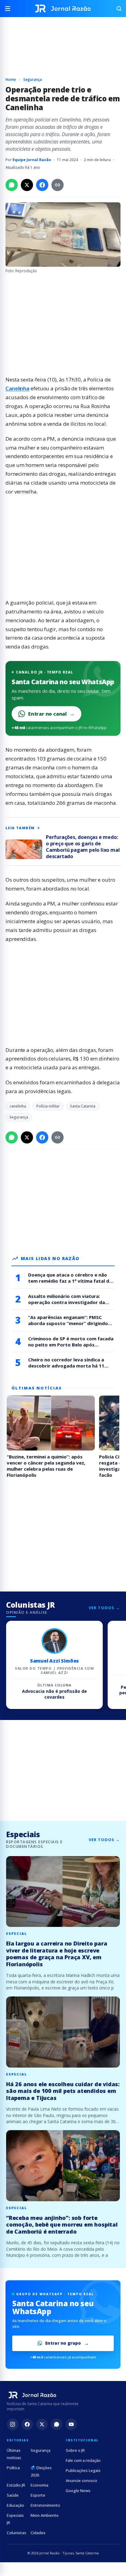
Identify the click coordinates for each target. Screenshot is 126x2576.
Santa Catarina (83, 1106)
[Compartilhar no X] (27, 185)
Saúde (13, 2495)
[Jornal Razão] (63, 9)
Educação (15, 2505)
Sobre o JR (75, 2450)
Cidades (38, 2533)
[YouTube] (71, 2424)
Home (11, 79)
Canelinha (17, 388)
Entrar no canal (51, 714)
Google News (78, 2491)
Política (13, 2468)
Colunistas (17, 2533)
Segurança (33, 79)
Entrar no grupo (63, 2343)
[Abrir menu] (10, 9)
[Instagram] (13, 2424)
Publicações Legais (83, 2470)
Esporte (38, 2495)
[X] (42, 2424)
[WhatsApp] (57, 2424)
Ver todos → (104, 1608)
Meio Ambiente (45, 2515)
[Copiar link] (57, 185)
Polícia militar (48, 1106)
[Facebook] (27, 2424)
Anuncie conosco (82, 2480)
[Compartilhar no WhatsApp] (12, 185)
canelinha (18, 1106)
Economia (39, 2485)
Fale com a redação (83, 2460)
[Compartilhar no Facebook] (42, 185)
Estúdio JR (16, 2485)
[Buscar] (116, 9)
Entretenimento (45, 2505)
